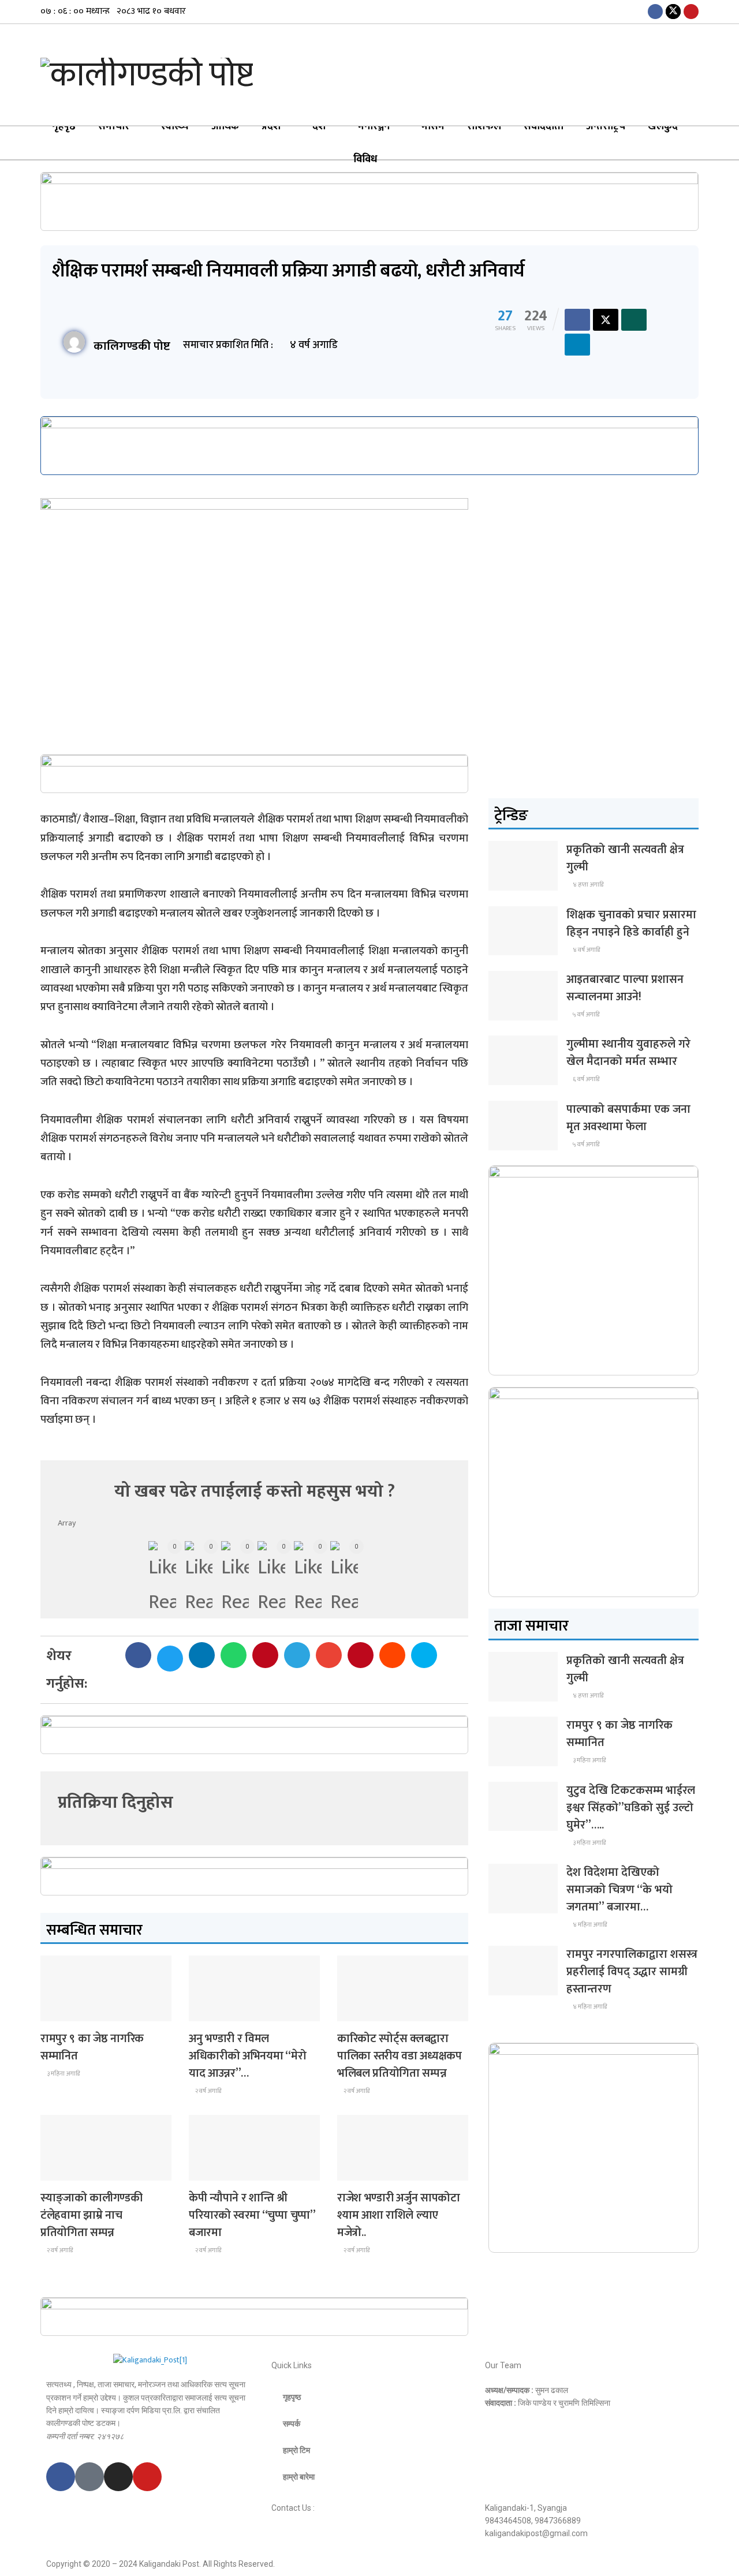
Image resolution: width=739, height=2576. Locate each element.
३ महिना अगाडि (63, 2074)
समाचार (114, 126)
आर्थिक (225, 126)
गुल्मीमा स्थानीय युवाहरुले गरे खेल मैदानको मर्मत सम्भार (628, 1053)
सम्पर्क (292, 2424)
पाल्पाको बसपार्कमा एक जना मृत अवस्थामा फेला (628, 1118)
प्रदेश (271, 126)
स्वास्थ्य (175, 126)
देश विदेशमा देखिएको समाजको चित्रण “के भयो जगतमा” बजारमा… (619, 1890)
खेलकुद (663, 126)
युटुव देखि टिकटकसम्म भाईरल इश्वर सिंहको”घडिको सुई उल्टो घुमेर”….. (631, 1808)
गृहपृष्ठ (64, 126)
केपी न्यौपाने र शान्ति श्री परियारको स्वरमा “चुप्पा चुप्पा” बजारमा (252, 2215)
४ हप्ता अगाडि (587, 885)
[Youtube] (147, 2477)
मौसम (433, 126)
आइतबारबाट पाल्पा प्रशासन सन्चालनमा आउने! (625, 988)
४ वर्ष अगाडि (586, 950)
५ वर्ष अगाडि (585, 1015)
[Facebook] (61, 2477)
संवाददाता (544, 126)
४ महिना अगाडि (589, 1925)
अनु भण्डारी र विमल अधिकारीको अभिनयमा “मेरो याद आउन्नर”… (247, 2056)
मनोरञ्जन (374, 126)
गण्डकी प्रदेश (66, 2170)
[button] (138, 1655)
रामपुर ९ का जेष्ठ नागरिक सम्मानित (92, 2047)
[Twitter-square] (89, 2477)
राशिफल (484, 126)
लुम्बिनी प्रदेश (66, 2011)
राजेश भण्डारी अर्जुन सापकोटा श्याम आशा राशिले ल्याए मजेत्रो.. (399, 2215)
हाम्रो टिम (296, 2450)
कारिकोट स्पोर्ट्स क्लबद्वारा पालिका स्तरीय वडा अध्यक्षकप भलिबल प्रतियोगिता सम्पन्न (400, 2056)
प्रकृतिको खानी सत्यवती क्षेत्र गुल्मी (625, 858)
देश (319, 126)
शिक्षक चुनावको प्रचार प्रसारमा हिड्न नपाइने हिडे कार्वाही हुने (631, 924)
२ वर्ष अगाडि (208, 2091)
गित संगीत (211, 2011)
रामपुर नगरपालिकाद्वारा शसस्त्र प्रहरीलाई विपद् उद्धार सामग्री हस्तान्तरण (632, 1972)
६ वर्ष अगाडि (585, 1079)
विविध (365, 159)
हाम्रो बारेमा (299, 2477)
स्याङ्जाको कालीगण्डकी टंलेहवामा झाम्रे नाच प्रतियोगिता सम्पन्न (92, 2215)
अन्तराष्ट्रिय (606, 126)
